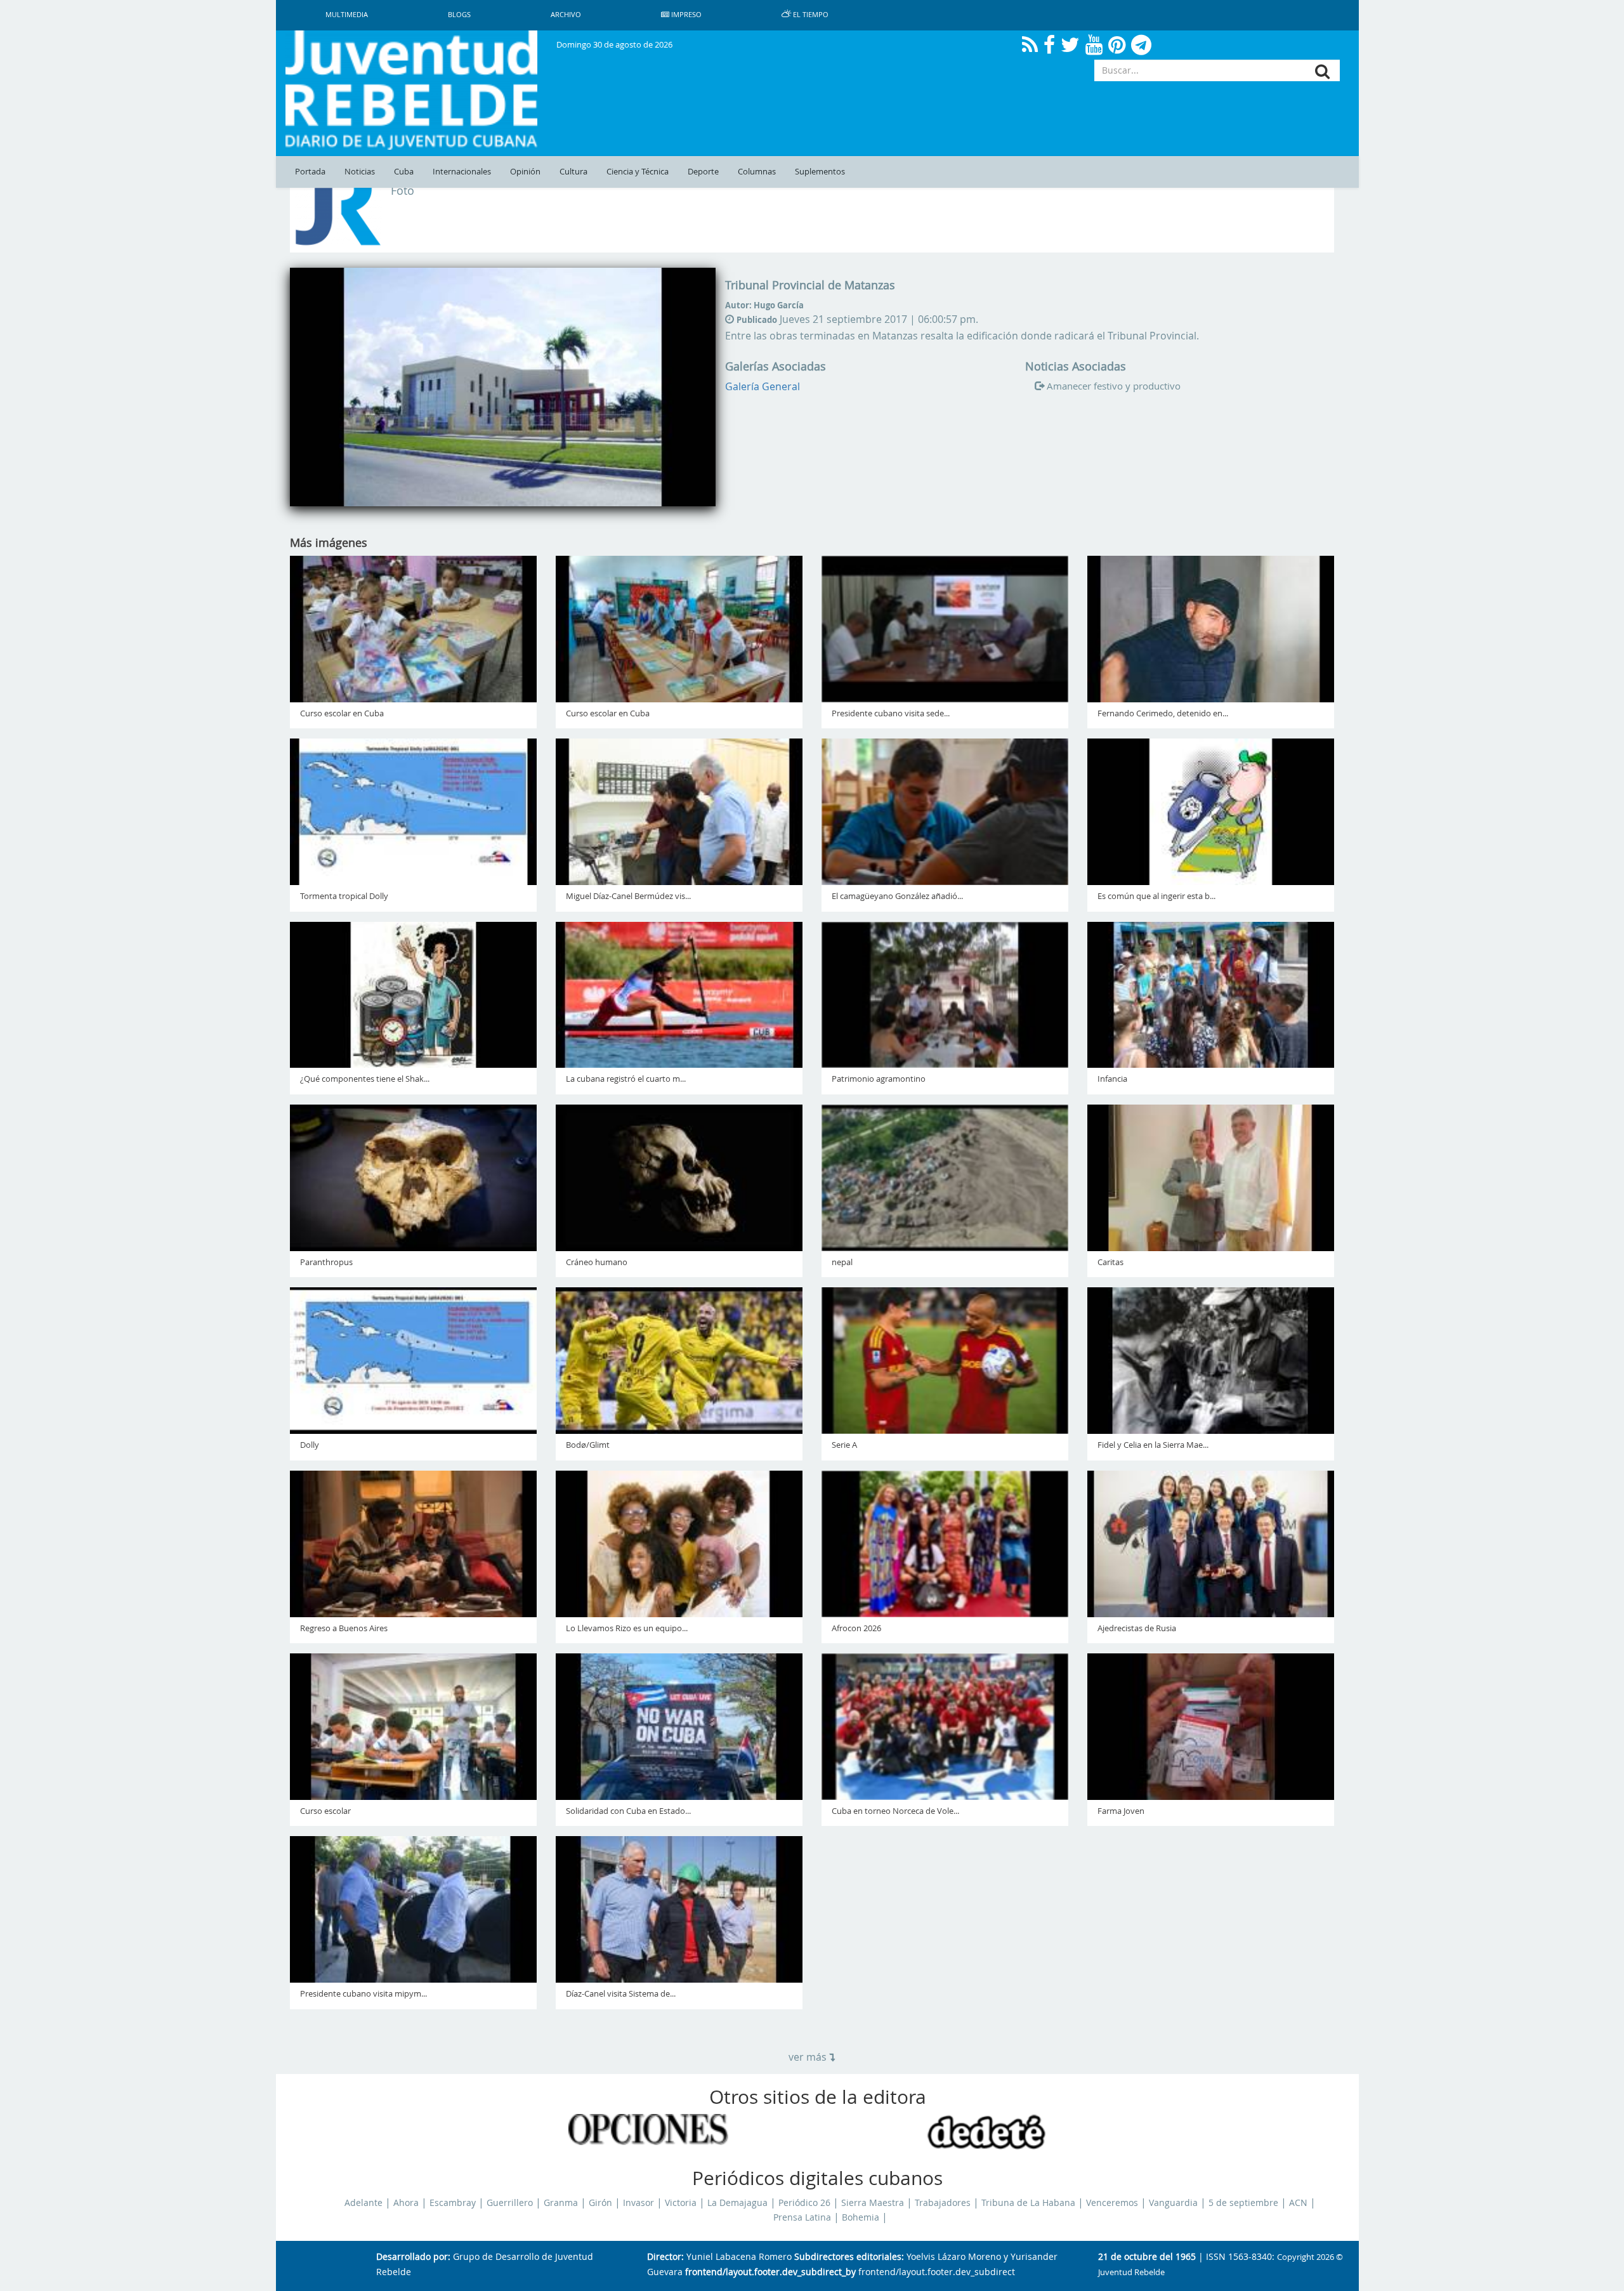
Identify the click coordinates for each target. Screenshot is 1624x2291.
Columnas (757, 172)
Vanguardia (1173, 2203)
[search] (1322, 71)
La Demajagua (737, 2203)
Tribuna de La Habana (1028, 2203)
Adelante (363, 2203)
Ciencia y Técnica (638, 172)
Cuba (404, 172)
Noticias (360, 172)
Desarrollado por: (413, 2257)
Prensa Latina (802, 2217)
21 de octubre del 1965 (1147, 2257)
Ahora (406, 2203)
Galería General (763, 386)
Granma (561, 2203)
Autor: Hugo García (764, 305)
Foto (403, 191)
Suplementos (820, 172)
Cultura (573, 172)
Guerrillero (510, 2203)
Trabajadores (943, 2203)
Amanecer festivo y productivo (1114, 386)
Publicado (757, 320)
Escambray (453, 2203)
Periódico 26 (804, 2203)
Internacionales (462, 172)
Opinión (525, 172)
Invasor (638, 2203)
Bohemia (861, 2217)
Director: (665, 2257)
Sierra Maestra (873, 2203)
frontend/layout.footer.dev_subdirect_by (770, 2272)
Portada (310, 172)
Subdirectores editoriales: (849, 2257)
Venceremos (1112, 2203)
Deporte (703, 172)
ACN (1298, 2203)
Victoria (681, 2203)
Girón (600, 2203)
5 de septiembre (1243, 2203)
